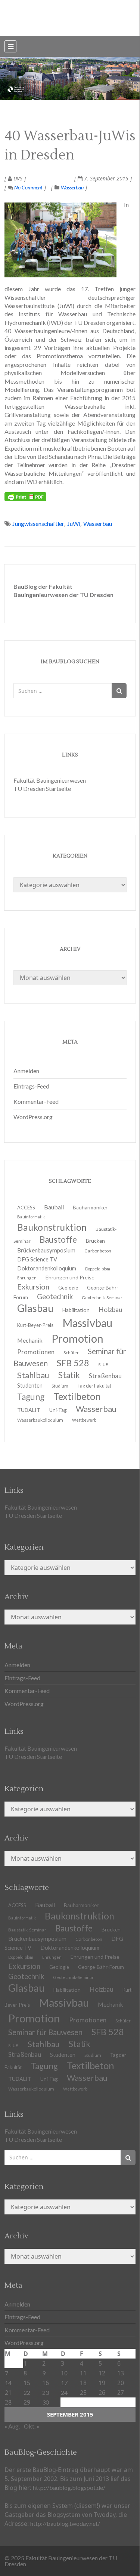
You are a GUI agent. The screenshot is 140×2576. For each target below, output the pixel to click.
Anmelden (26, 1071)
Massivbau (64, 2002)
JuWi (74, 523)
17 (64, 2383)
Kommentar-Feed (36, 1101)
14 (8, 2383)
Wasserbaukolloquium (40, 1420)
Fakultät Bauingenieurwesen (50, 780)
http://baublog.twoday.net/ (65, 2523)
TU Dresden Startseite (42, 788)
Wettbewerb (84, 1420)
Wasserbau (72, 187)
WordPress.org (33, 1117)
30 (46, 2402)
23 (46, 2392)
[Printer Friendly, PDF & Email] (25, 497)
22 (27, 2392)
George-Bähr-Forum (101, 1967)
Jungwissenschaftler (38, 523)
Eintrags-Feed (31, 1086)
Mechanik (111, 2004)
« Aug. (12, 2426)
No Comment (28, 187)
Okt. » (32, 2426)
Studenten (63, 2055)
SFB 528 (108, 2032)
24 (64, 2392)
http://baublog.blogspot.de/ (69, 2487)
